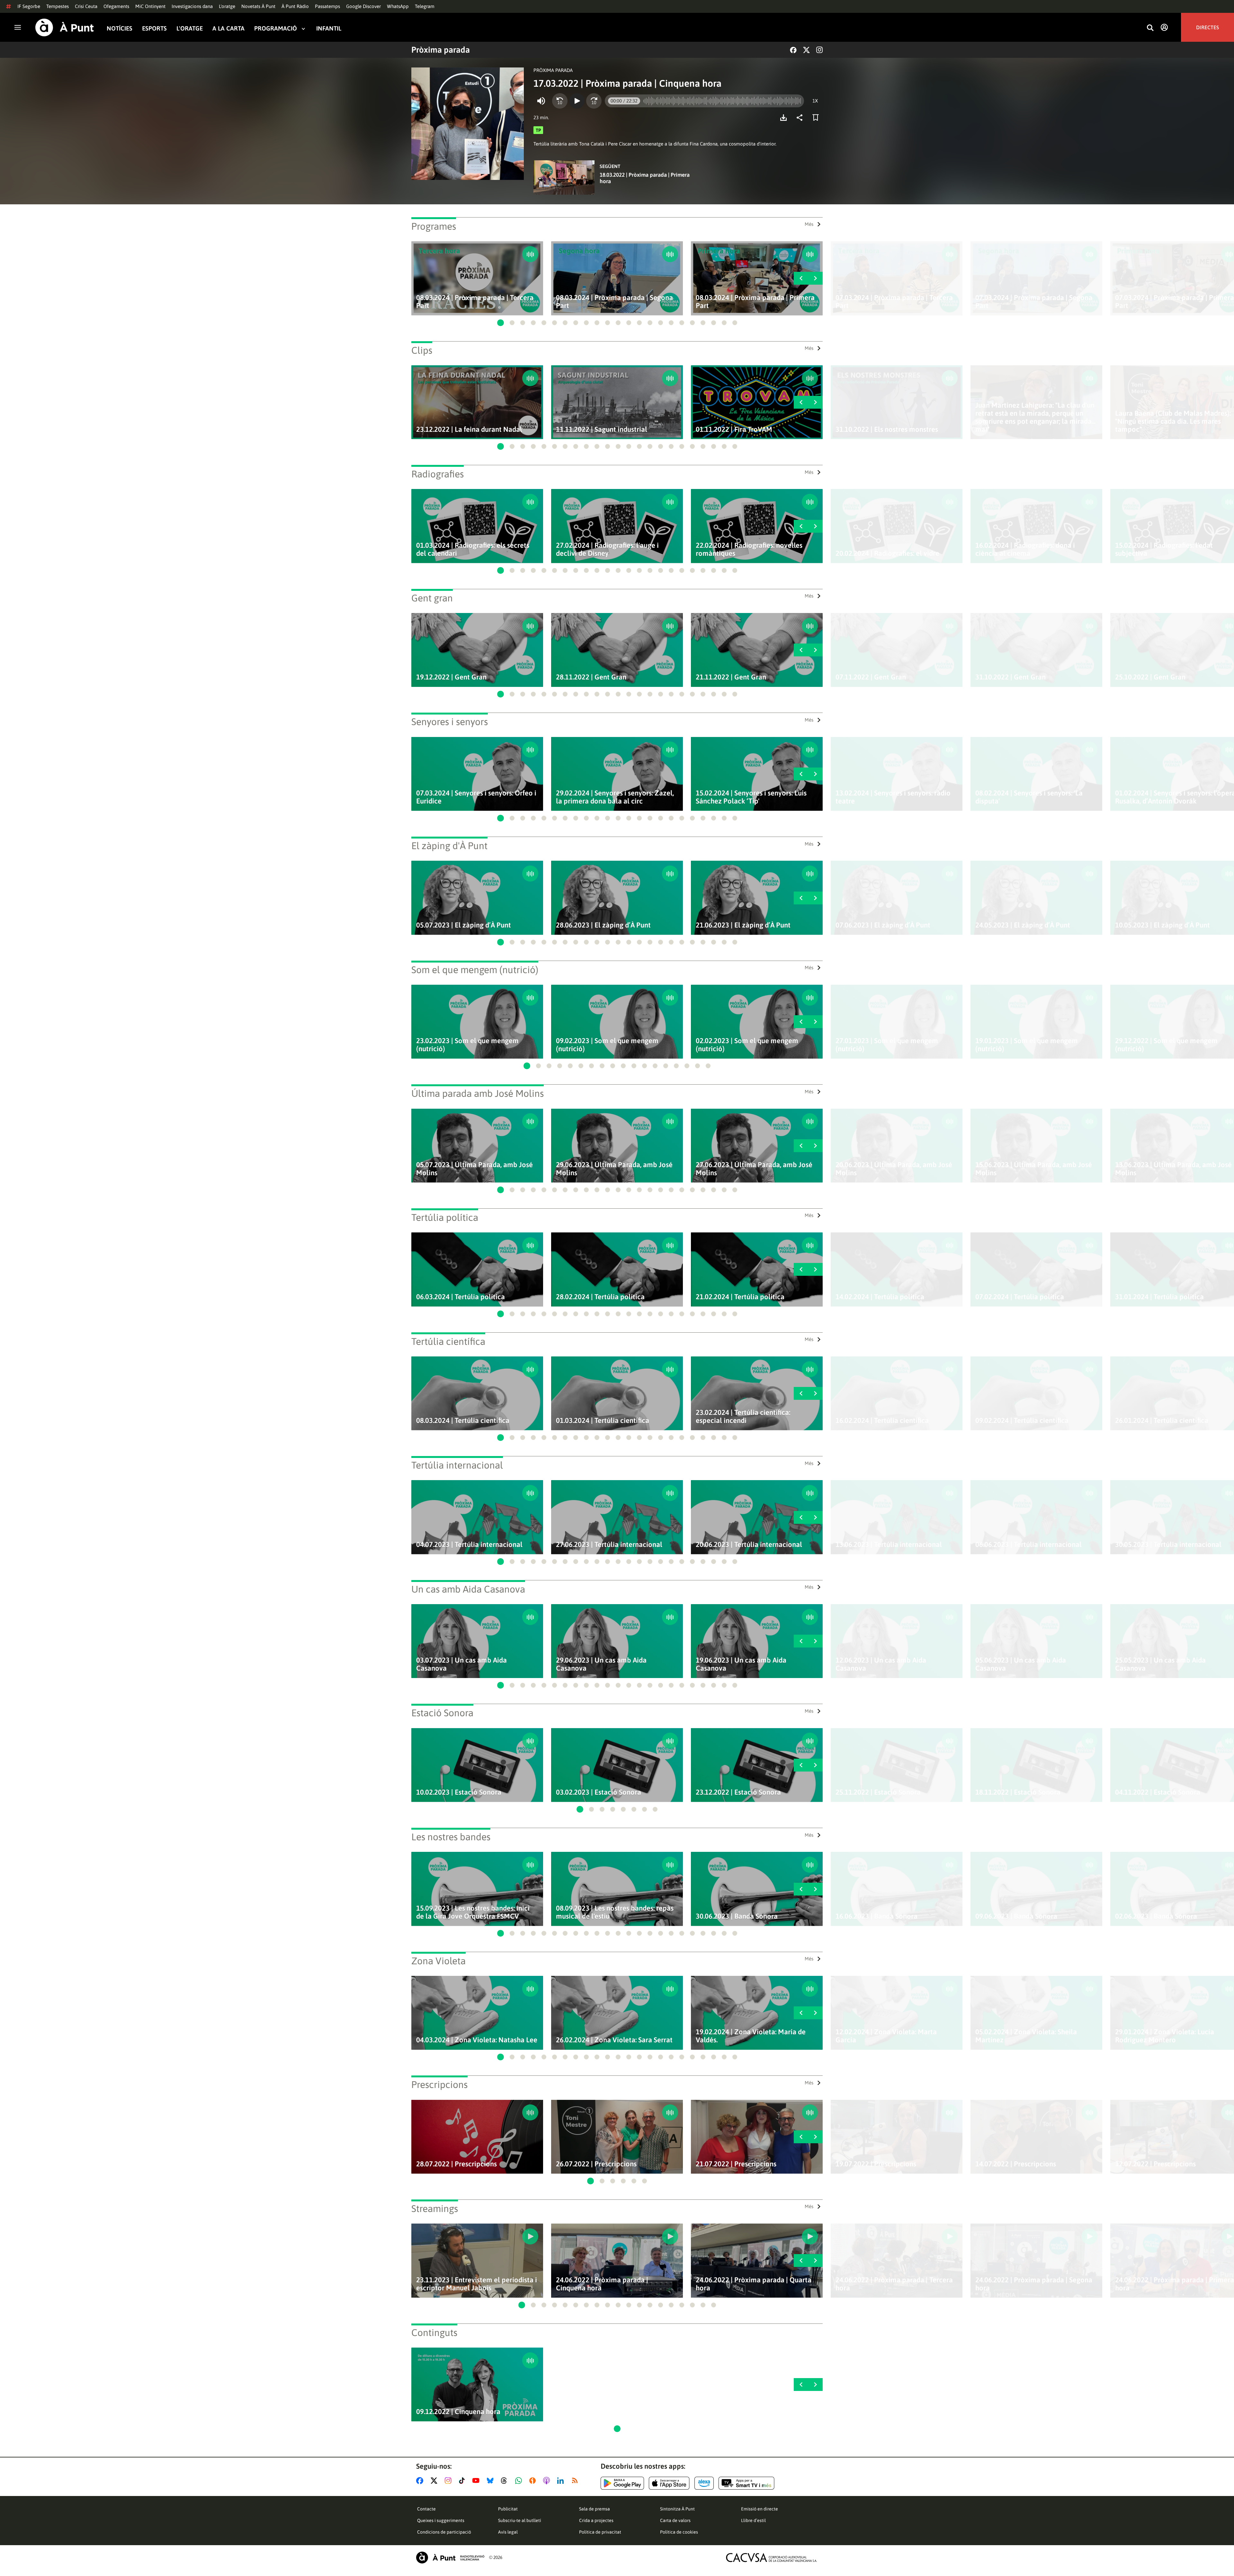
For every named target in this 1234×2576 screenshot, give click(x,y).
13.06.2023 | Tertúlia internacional (889, 1545)
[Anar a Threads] (506, 2481)
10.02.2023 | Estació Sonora (459, 1792)
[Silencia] (541, 101)
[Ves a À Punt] (65, 27)
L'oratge (227, 6)
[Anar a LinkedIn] (562, 2481)
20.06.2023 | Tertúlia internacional (749, 1545)
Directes (1207, 27)
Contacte (426, 2509)
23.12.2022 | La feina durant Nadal (469, 429)
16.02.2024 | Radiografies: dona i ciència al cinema (1025, 549)
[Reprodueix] (577, 101)
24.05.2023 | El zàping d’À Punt (1023, 925)
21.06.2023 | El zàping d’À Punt (743, 925)
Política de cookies (679, 2532)
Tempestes (58, 6)
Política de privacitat (600, 2532)
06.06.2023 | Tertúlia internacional (1028, 1545)
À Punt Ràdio (295, 6)
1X (815, 101)
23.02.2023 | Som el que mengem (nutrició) (467, 1045)
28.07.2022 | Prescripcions (456, 2164)
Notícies (120, 28)
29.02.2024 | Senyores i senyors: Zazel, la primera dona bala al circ (615, 797)
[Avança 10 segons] (594, 101)
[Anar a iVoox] (534, 2481)
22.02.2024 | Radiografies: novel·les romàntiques (749, 549)
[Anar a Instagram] (449, 2481)
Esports (154, 28)
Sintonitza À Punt (677, 2509)
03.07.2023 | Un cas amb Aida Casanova (461, 1664)
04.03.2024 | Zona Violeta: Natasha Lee (477, 2040)
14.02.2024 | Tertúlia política (880, 1297)
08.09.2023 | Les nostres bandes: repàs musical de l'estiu (615, 1912)
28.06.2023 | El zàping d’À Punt (603, 925)
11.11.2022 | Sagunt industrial (602, 429)
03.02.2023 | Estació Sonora (599, 1792)
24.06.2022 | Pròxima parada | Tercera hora (894, 2284)
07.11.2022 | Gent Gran (871, 677)
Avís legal (508, 2532)
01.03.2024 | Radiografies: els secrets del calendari (473, 549)
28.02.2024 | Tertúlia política (600, 1297)
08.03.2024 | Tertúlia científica (463, 1421)
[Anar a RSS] (576, 2481)
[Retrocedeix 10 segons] (560, 101)
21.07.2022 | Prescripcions (736, 2164)
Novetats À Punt (258, 6)
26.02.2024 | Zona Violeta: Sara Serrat (614, 2040)
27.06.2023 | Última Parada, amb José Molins (754, 1169)
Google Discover (363, 6)
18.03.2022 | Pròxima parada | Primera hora (645, 178)
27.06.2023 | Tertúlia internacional (609, 1545)
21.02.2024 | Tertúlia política (740, 1297)
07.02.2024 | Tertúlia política (1020, 1297)
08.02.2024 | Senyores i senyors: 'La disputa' (1029, 797)
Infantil (329, 28)
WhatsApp (398, 6)
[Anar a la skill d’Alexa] (704, 2483)
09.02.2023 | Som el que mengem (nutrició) (607, 1045)
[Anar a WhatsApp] (520, 2481)
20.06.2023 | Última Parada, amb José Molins (894, 1169)
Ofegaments (116, 6)
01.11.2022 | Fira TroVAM (734, 429)
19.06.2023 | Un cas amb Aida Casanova (741, 1664)
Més (809, 224)
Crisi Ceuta (86, 6)
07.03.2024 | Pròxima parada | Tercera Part (894, 302)
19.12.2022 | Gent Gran (451, 677)
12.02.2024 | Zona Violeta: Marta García (886, 2036)
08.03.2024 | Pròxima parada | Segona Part (614, 302)
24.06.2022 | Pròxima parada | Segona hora (1034, 2284)
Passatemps (327, 6)
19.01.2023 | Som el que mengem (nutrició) (1027, 1045)
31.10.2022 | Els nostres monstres (887, 429)
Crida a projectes (596, 2520)
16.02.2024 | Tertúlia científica (882, 1421)
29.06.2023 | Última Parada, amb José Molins (614, 1169)
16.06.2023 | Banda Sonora (876, 1916)
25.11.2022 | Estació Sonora (878, 1792)
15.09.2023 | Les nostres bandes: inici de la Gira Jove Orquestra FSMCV (473, 1912)
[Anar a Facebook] (421, 2481)
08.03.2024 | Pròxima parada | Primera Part (755, 302)
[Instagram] (819, 50)
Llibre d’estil (753, 2520)
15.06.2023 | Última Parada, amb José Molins (1034, 1169)
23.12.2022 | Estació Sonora (738, 1792)
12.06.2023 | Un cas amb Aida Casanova (881, 1664)
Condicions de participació (444, 2532)
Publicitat (508, 2509)
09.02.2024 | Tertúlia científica (1022, 1421)
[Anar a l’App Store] (669, 2483)
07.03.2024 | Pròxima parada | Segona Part (1034, 302)
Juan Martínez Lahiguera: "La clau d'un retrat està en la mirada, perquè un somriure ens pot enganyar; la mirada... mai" (1035, 417)
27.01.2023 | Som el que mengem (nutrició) (887, 1045)
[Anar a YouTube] (477, 2481)
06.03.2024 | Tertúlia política (461, 1297)
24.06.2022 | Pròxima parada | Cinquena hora (602, 2284)
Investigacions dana (192, 6)
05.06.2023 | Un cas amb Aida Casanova (1021, 1664)
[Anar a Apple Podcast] (548, 2481)
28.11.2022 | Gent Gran (591, 677)
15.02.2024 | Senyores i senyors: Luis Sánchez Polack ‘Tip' (751, 797)
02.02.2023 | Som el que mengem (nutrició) (747, 1045)
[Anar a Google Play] (622, 2483)
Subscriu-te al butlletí (520, 2520)
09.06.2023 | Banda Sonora (1016, 1916)
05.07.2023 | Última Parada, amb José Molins (474, 1169)
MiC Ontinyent (150, 6)
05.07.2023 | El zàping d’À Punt (464, 925)
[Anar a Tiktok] (463, 2481)
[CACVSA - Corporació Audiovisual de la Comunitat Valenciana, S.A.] (772, 2558)
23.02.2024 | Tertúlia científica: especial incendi (743, 1417)
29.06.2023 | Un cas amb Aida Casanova (601, 1664)
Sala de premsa (595, 2509)
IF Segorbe (29, 6)
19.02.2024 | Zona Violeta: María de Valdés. (751, 2036)
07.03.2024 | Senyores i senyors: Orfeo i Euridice (476, 797)
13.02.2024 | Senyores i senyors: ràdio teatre (893, 797)
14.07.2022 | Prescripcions (1016, 2164)
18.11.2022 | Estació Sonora (1018, 1792)
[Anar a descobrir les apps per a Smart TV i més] (747, 2483)
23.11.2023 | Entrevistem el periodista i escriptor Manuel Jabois (477, 2284)
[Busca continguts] (1150, 28)
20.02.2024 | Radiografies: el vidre (887, 553)
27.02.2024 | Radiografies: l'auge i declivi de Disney (607, 549)
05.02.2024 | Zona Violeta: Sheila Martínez (1026, 2036)
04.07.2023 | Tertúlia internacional (469, 1545)
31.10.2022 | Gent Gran (1010, 677)
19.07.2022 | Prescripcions (876, 2164)
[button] (501, 323)
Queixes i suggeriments (441, 2520)
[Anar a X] (435, 2481)
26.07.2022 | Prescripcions (596, 2164)
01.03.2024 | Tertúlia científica (603, 1421)
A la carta (228, 28)
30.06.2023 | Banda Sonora (737, 1916)
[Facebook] (793, 50)
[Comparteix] (801, 118)
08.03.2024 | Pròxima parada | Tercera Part (475, 302)
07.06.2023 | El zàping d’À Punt (883, 925)
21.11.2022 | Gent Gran (731, 677)
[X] (806, 50)
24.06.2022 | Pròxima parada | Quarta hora (754, 2284)
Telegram (425, 6)
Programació (276, 28)
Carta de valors (675, 2520)
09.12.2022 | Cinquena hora (458, 2412)
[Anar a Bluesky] (492, 2481)
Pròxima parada (441, 50)
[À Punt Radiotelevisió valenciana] (450, 2558)
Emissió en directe (760, 2509)
